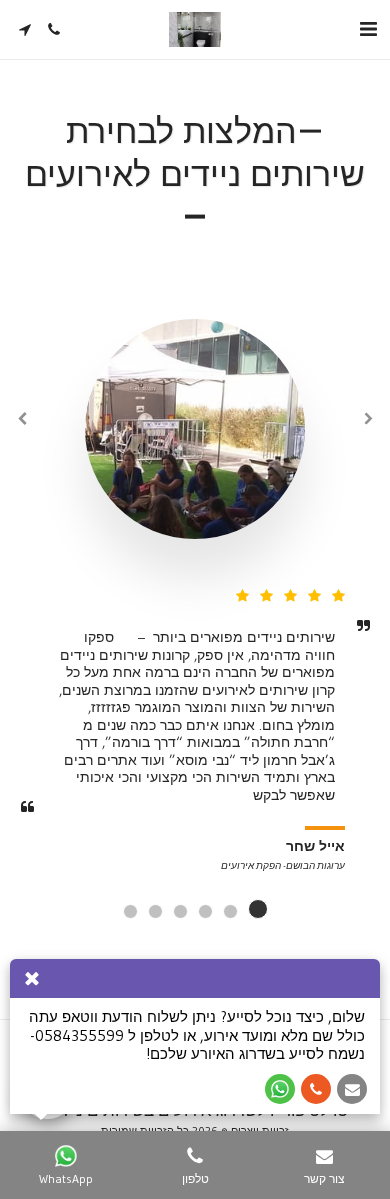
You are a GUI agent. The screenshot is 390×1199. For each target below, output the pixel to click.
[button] (368, 29)
